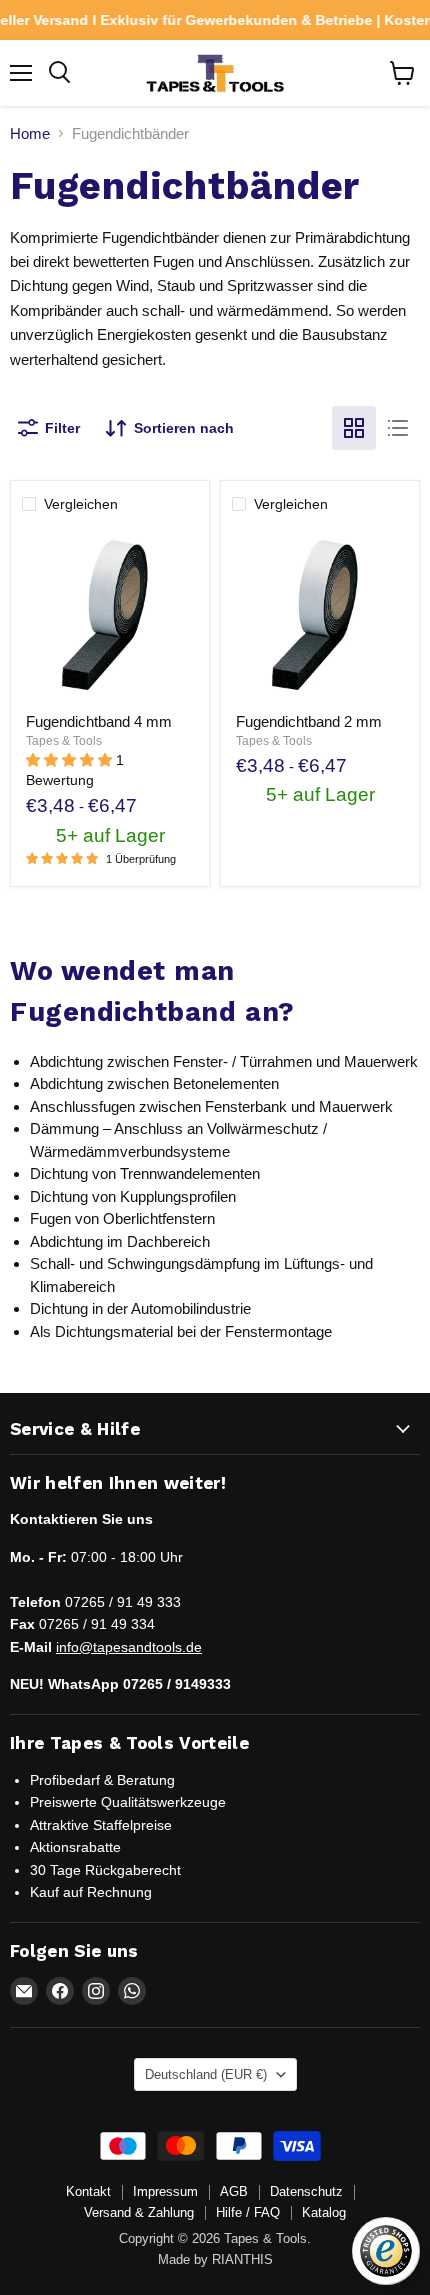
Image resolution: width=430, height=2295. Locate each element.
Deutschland (206, 2074)
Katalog (324, 2212)
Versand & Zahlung (139, 2212)
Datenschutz (306, 2191)
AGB (234, 2191)
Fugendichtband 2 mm (309, 721)
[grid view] (354, 428)
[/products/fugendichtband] (320, 615)
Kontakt (88, 2191)
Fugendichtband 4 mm (99, 721)
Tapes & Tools (64, 741)
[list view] (398, 428)
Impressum (165, 2191)
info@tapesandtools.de (129, 1647)
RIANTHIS (242, 2259)
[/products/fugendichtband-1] (110, 615)
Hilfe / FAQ (248, 2212)
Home (30, 133)
